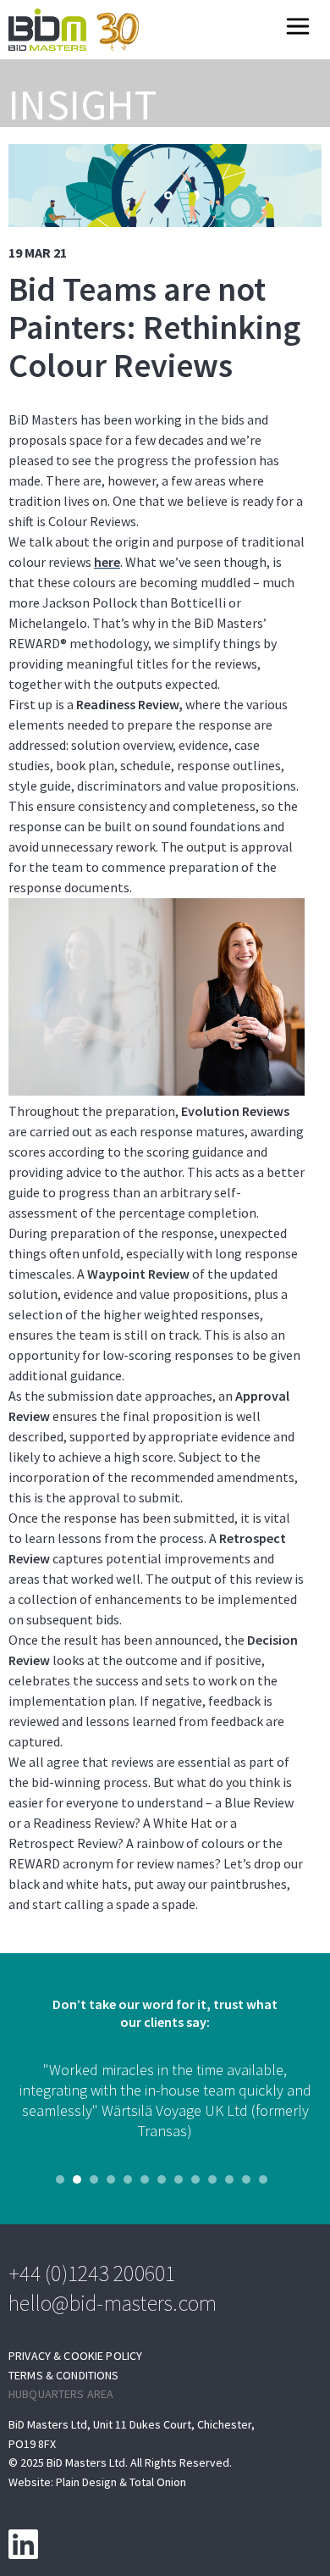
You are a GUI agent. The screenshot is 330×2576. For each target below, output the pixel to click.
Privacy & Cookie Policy (75, 2356)
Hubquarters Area (61, 2394)
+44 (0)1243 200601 (92, 2273)
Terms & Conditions (64, 2376)
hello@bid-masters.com (113, 2303)
